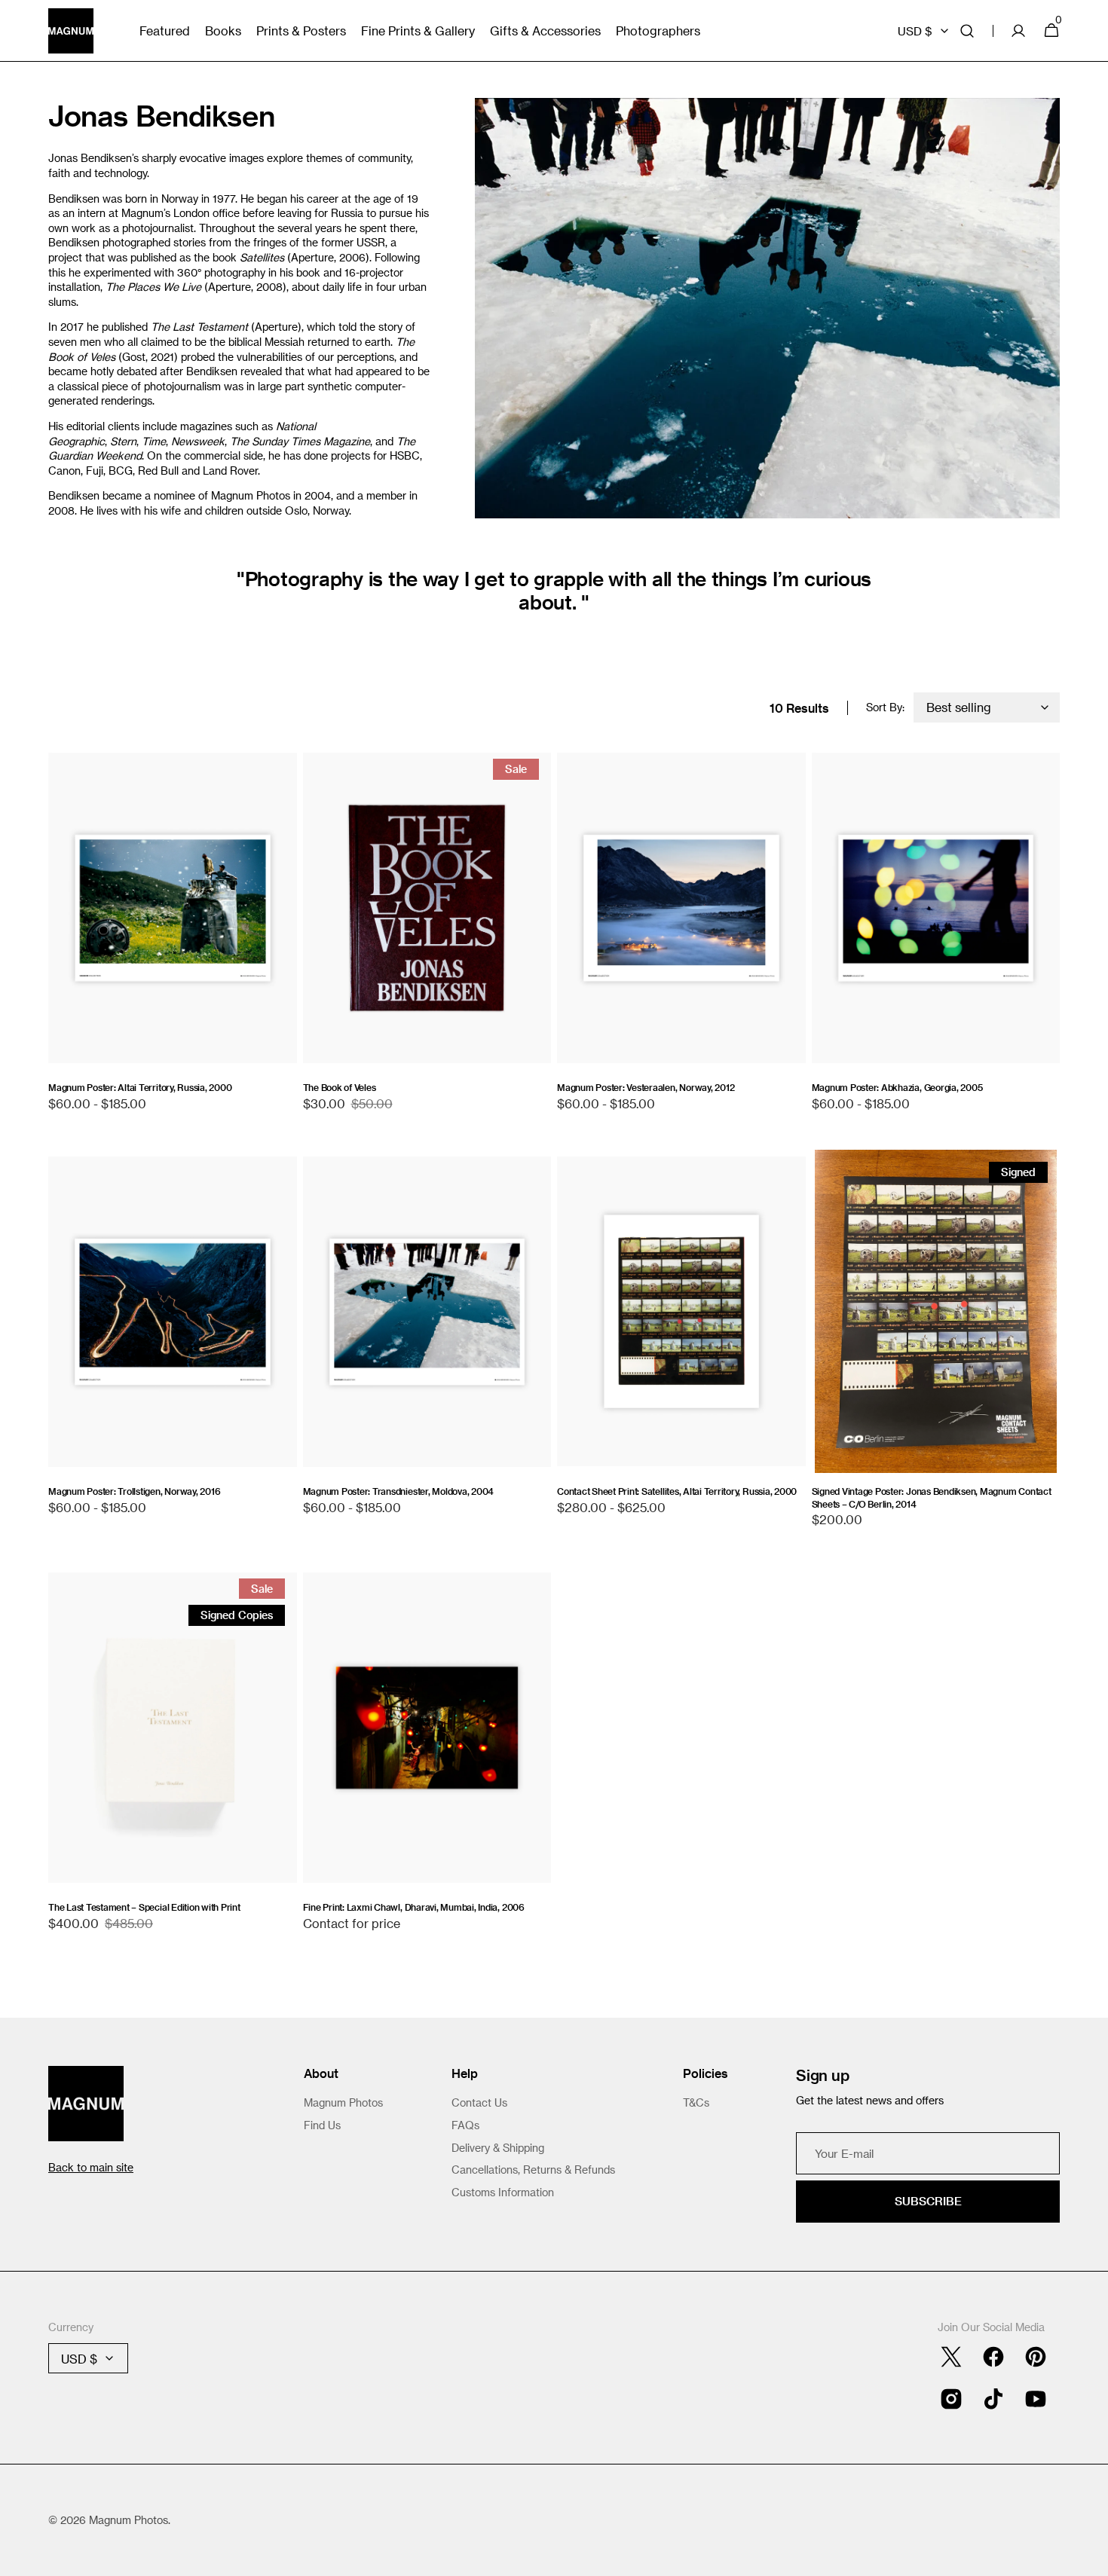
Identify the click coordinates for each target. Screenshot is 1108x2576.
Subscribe (928, 2201)
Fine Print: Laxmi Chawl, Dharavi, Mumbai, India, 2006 (414, 1907)
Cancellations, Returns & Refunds (533, 2170)
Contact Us (479, 2102)
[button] (967, 31)
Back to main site (91, 2167)
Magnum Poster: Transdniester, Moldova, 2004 (399, 1491)
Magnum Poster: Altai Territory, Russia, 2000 (140, 1087)
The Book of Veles (340, 1087)
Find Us (322, 2125)
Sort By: (885, 707)
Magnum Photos (343, 2102)
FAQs (465, 2125)
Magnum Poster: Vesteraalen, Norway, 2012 (646, 1087)
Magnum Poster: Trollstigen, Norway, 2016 (134, 1491)
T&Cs (696, 2102)
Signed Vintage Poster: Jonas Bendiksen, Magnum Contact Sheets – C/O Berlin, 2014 (932, 1497)
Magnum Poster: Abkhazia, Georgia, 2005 (897, 1087)
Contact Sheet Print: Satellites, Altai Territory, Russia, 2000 (677, 1491)
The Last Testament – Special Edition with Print (144, 1907)
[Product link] (173, 940)
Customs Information (503, 2192)
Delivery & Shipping (498, 2148)
